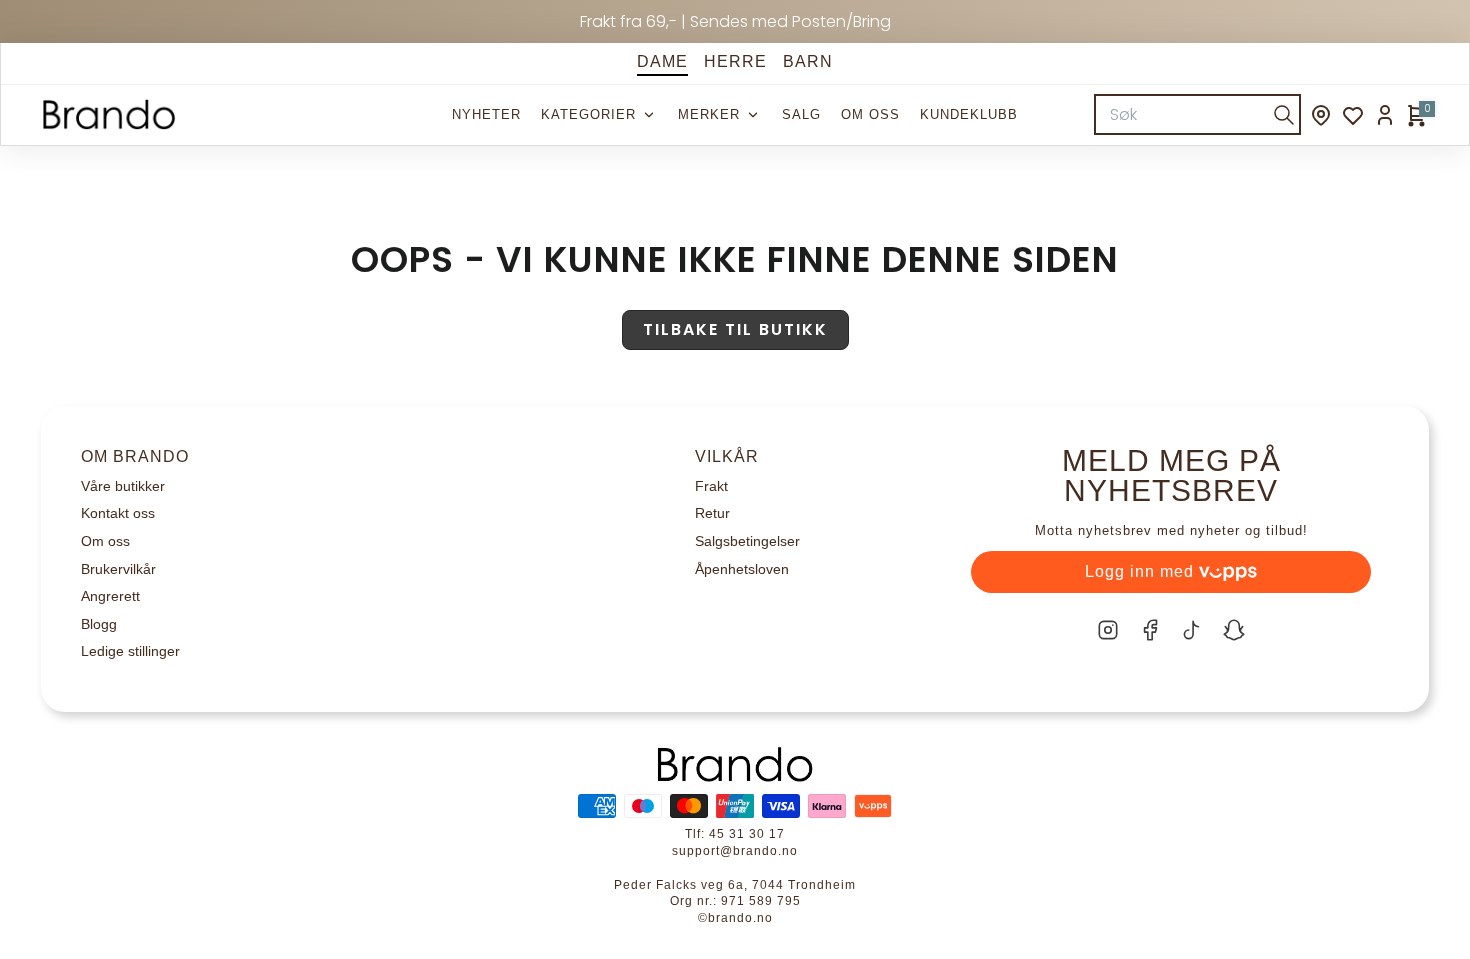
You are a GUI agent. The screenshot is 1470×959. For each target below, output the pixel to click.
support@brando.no (735, 851)
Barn (808, 61)
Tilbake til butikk (735, 329)
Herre (735, 61)
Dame (662, 61)
